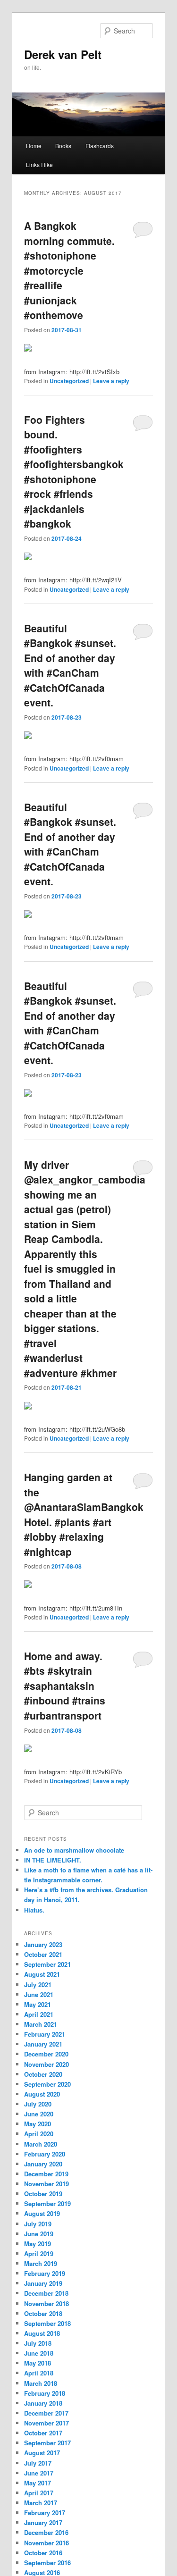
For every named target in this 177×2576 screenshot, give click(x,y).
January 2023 (43, 1944)
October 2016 (43, 2553)
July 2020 (38, 2104)
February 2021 (45, 2034)
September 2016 (47, 2563)
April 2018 (39, 2373)
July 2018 (38, 2343)
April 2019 (39, 2253)
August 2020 (42, 2094)
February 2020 (45, 2154)
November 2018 (46, 2303)
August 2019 (42, 2213)
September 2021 (47, 1964)
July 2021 (38, 1984)
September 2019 (47, 2203)
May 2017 (38, 2483)
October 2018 (43, 2313)
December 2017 (46, 2413)
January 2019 (43, 2283)
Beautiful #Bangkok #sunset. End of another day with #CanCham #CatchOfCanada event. (70, 665)
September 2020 (47, 2084)
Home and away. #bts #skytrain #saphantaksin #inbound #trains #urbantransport (65, 1686)
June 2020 (39, 2114)
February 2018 (45, 2393)
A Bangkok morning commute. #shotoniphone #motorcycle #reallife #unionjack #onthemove (69, 270)
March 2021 (41, 2024)
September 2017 (47, 2443)
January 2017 (43, 2522)
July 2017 (38, 2463)
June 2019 (39, 2234)
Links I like (39, 164)
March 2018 (41, 2383)
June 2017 (39, 2473)
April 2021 (39, 2014)
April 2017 (39, 2493)
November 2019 (46, 2184)
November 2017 (46, 2423)
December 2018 (46, 2293)
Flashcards (100, 146)
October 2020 (43, 2074)
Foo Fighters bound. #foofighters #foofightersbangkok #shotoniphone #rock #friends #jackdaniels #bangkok (74, 472)
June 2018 (39, 2353)
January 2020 (43, 2164)
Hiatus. (34, 1910)
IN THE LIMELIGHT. (53, 1860)
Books (63, 146)
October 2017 (43, 2433)
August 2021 (42, 1974)
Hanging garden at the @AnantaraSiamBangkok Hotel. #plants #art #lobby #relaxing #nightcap (84, 1514)
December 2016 (46, 2532)
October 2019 (43, 2194)
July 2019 (38, 2224)
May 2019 (38, 2244)
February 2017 (45, 2513)
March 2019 (41, 2263)
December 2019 (46, 2174)
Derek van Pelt (63, 54)
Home (34, 146)
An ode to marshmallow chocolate (74, 1850)
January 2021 (43, 2044)
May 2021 (38, 2004)
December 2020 (46, 2054)
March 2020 (41, 2144)
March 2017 (41, 2503)
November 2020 (46, 2064)
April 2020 (39, 2134)
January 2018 (43, 2403)
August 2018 (42, 2333)
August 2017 (42, 2453)
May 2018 (38, 2363)
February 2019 (45, 2273)
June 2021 (39, 1994)
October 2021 (43, 1954)
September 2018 (47, 2323)
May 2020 (38, 2124)
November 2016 (46, 2543)
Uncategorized (69, 381)
